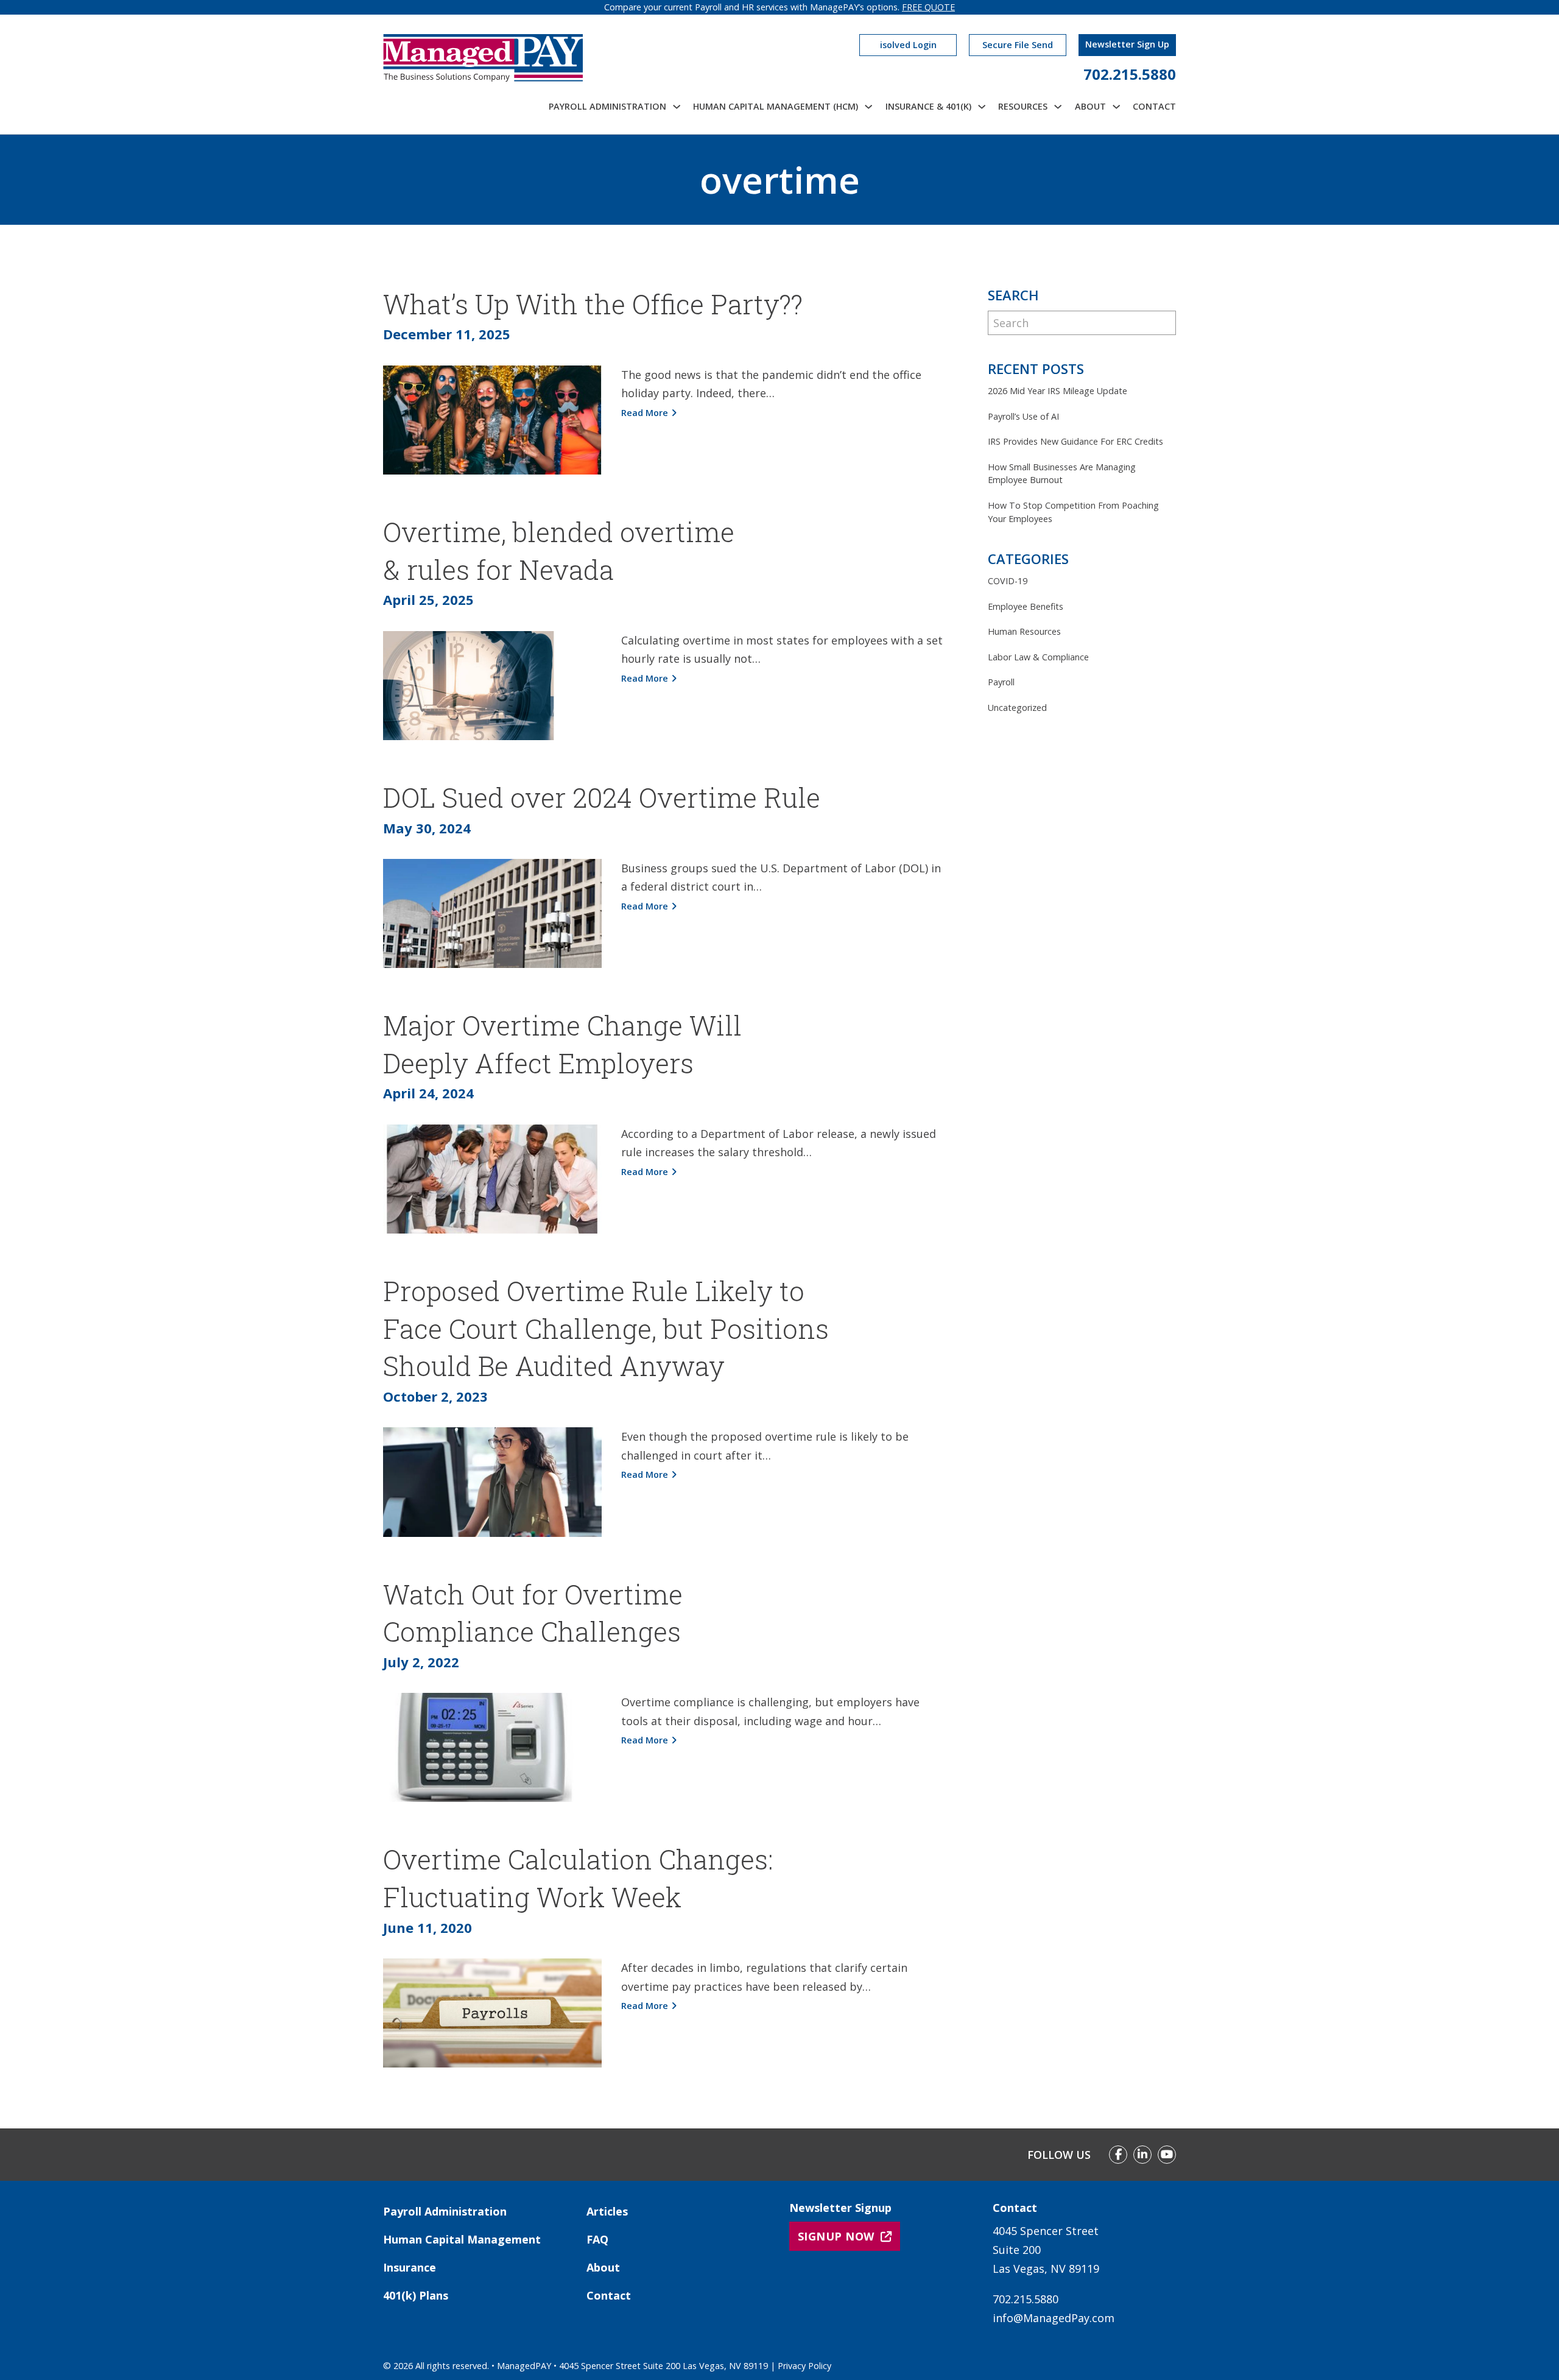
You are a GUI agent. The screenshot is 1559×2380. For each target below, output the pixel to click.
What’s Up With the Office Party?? (593, 304)
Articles (607, 2211)
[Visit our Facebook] (1118, 2155)
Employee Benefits (1026, 606)
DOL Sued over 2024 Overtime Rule (602, 797)
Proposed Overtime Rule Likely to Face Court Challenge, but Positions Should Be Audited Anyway (606, 1328)
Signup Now (836, 2236)
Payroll (1001, 682)
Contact (1154, 106)
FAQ (597, 2239)
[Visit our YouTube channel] (1167, 2155)
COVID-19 (1008, 581)
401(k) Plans (416, 2295)
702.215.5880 (1130, 74)
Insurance (410, 2267)
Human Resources (1024, 631)
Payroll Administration (445, 2211)
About (603, 2267)
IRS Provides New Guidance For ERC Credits (1075, 441)
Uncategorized (1017, 708)
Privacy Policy (804, 2366)
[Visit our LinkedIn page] (1142, 2155)
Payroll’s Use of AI (1023, 416)
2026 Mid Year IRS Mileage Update (1058, 391)
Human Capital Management (462, 2239)
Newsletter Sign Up (1127, 44)
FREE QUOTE (928, 7)
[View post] (492, 418)
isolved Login (908, 45)
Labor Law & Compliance (1038, 657)
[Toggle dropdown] (677, 107)
